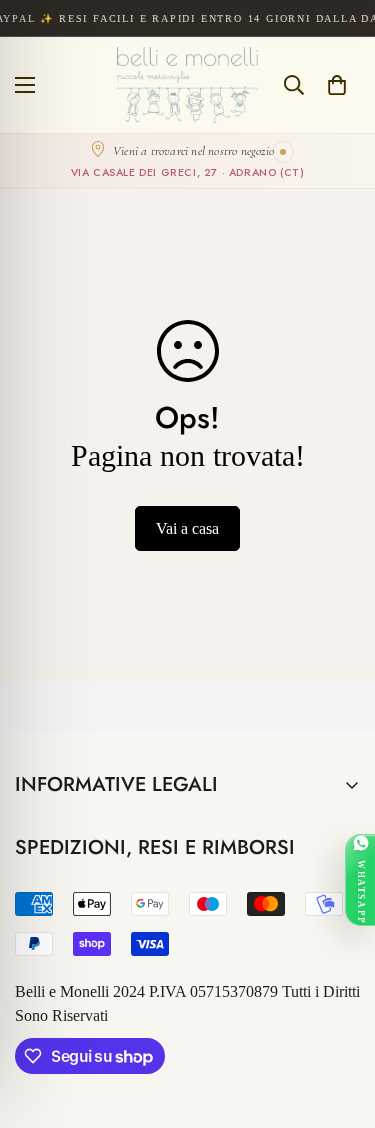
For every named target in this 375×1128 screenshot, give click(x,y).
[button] (337, 85)
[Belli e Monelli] (187, 85)
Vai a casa (187, 528)
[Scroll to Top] (339, 1022)
